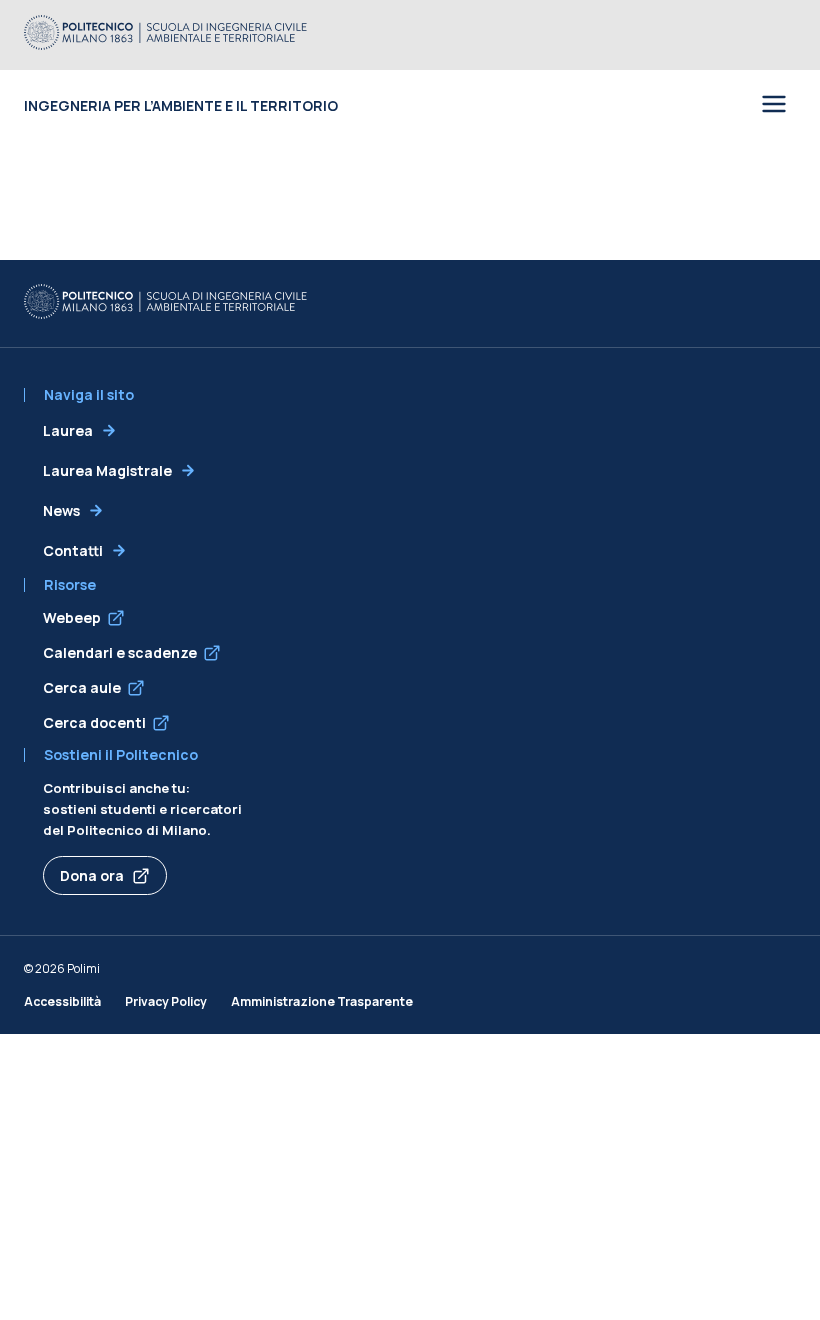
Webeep (72, 617)
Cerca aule (82, 687)
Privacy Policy (166, 1001)
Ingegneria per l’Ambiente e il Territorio (181, 105)
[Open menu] (774, 105)
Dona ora (92, 875)
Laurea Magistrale (107, 470)
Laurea (68, 430)
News (61, 510)
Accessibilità (62, 1001)
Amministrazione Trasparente (322, 1001)
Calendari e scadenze (120, 652)
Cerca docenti (94, 722)
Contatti (73, 550)
